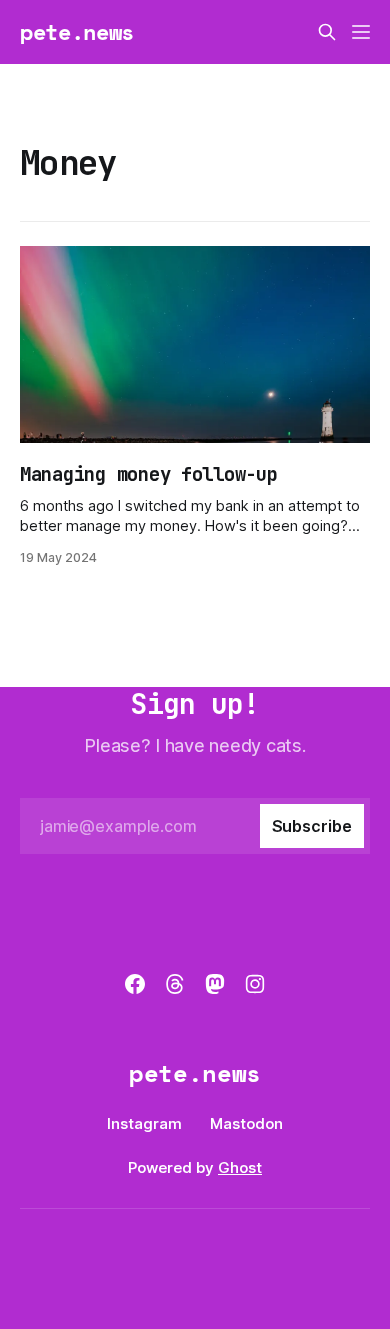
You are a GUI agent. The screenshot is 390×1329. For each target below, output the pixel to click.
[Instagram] (255, 984)
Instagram (144, 1123)
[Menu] (361, 32)
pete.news (77, 32)
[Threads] (175, 984)
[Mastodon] (215, 984)
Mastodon (246, 1123)
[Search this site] (327, 32)
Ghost (240, 1167)
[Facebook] (135, 984)
